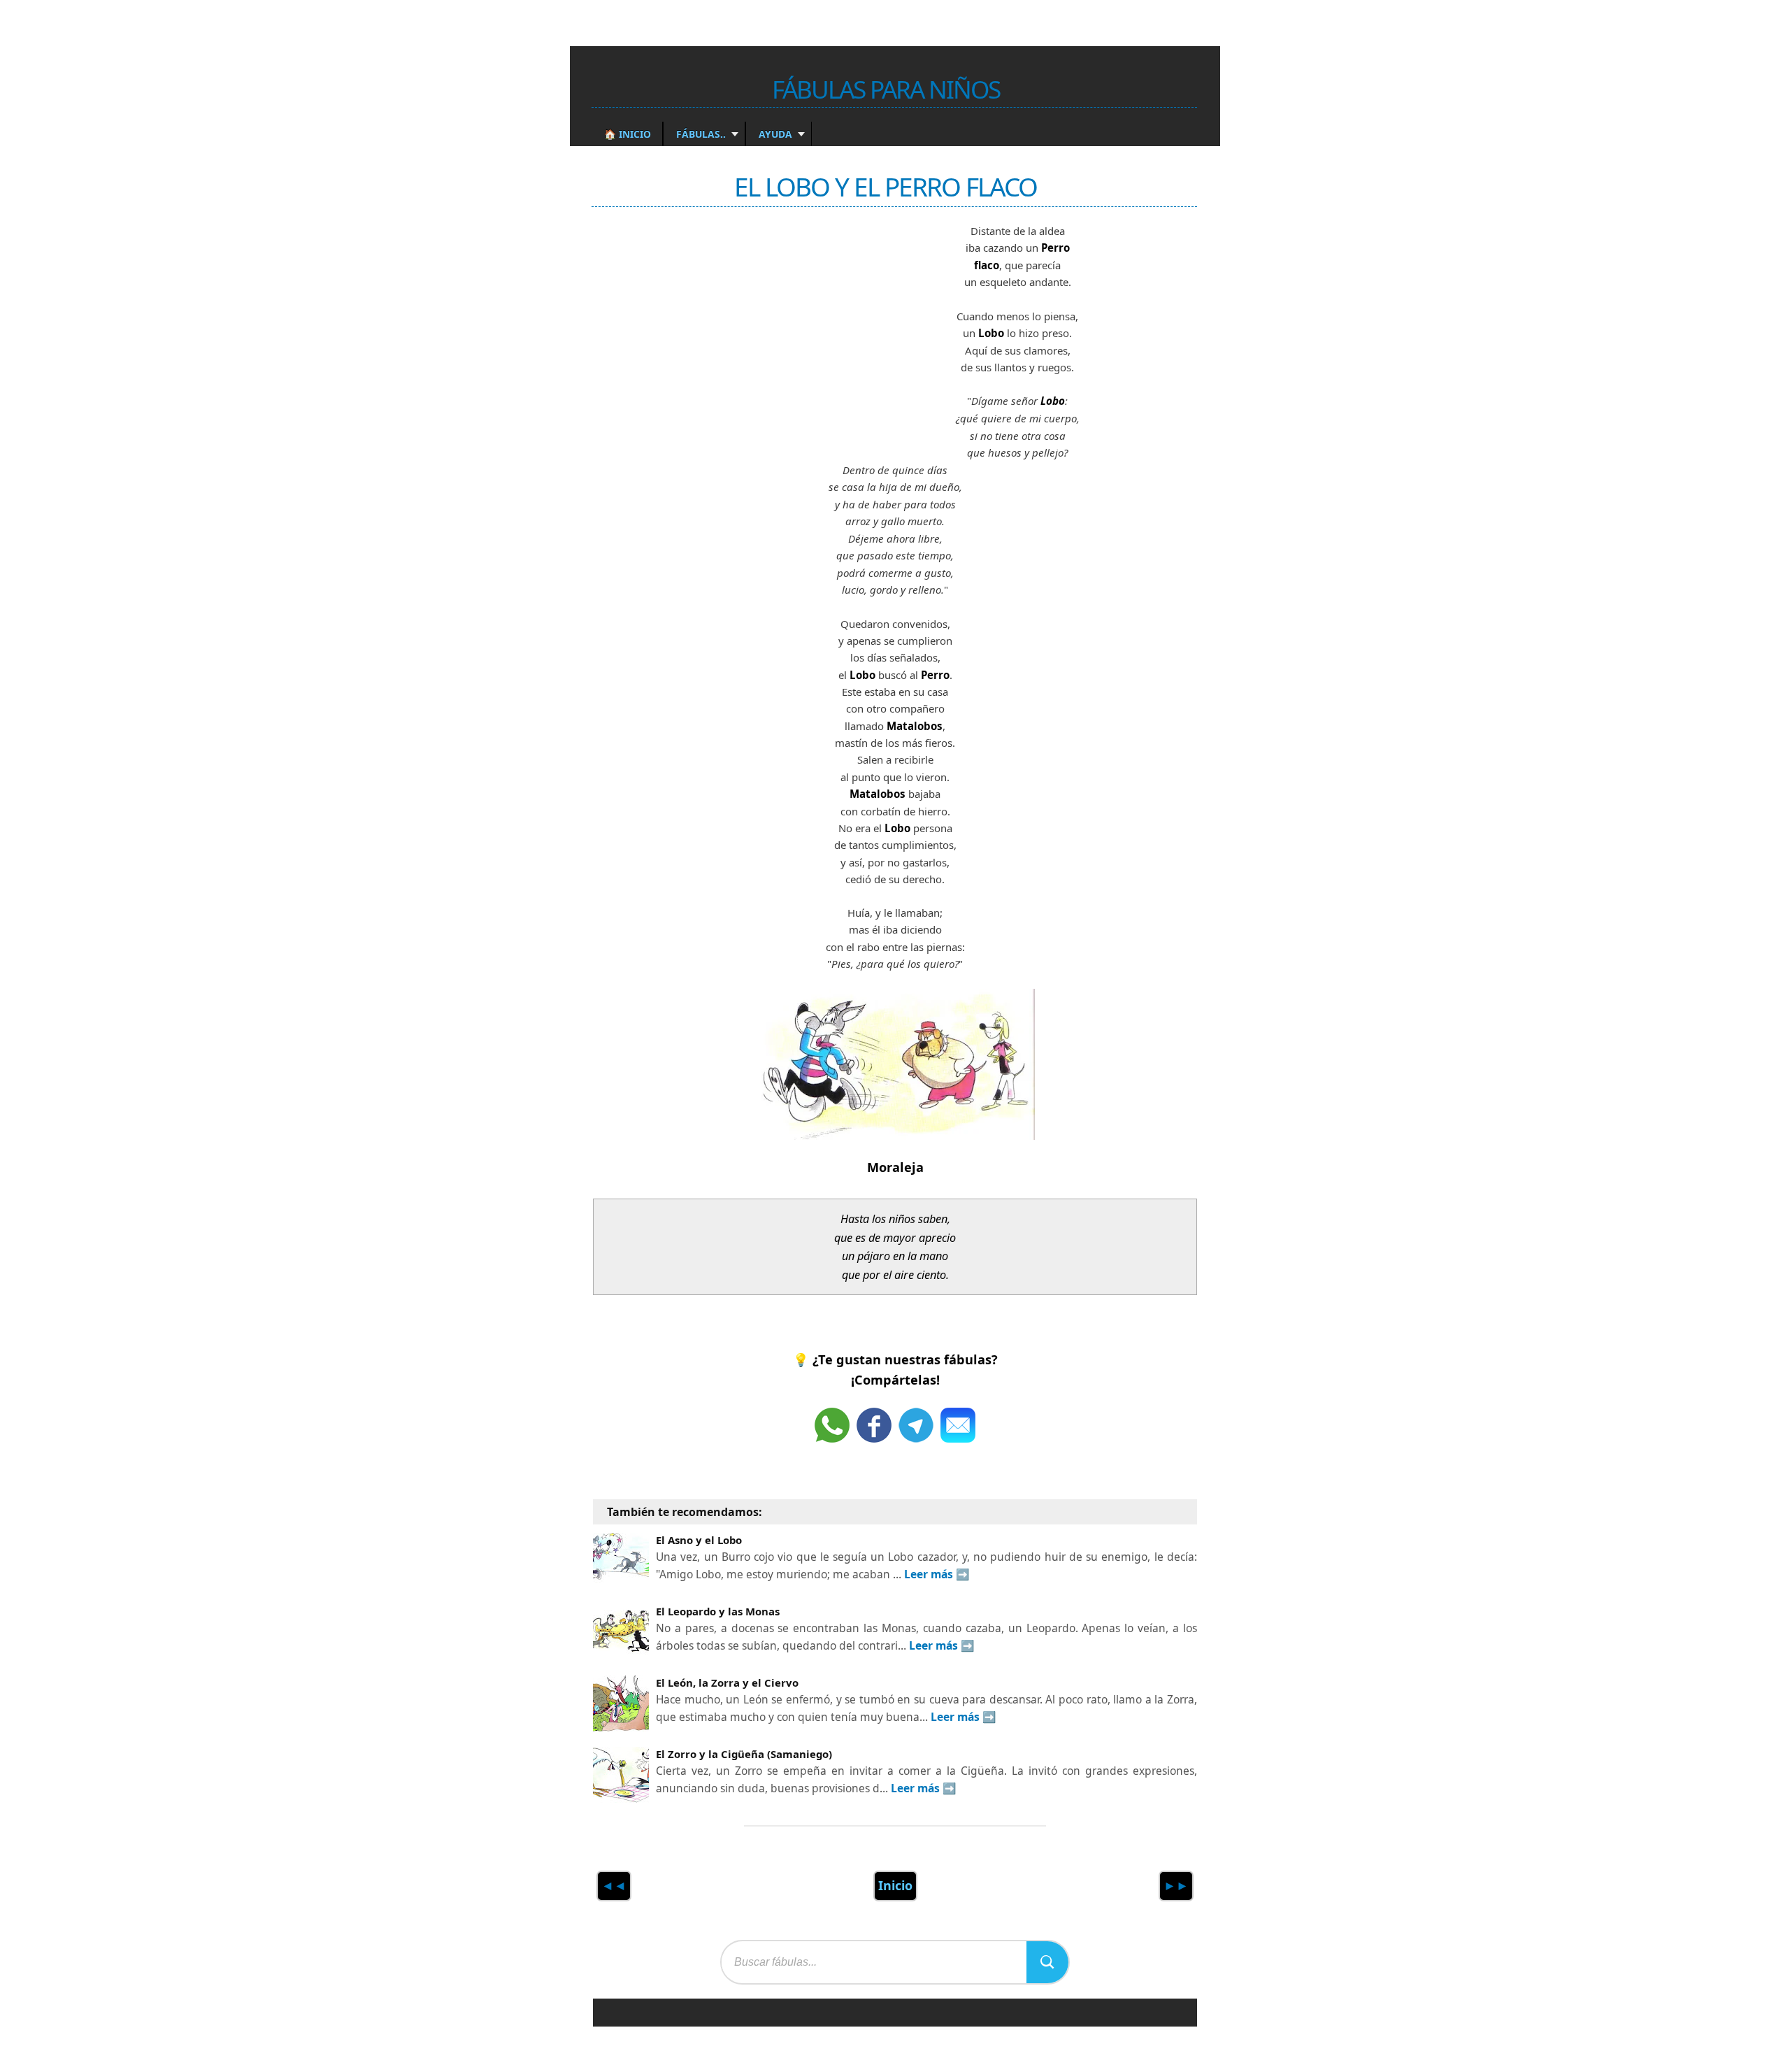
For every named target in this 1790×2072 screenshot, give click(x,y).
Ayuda (774, 134)
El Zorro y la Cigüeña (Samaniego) (744, 1754)
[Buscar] (1047, 1962)
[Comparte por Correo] (958, 1425)
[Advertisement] (698, 331)
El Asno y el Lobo (699, 1540)
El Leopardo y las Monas (718, 1611)
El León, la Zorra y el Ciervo (727, 1682)
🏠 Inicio (628, 134)
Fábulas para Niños (886, 89)
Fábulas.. (700, 134)
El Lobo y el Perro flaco (886, 186)
